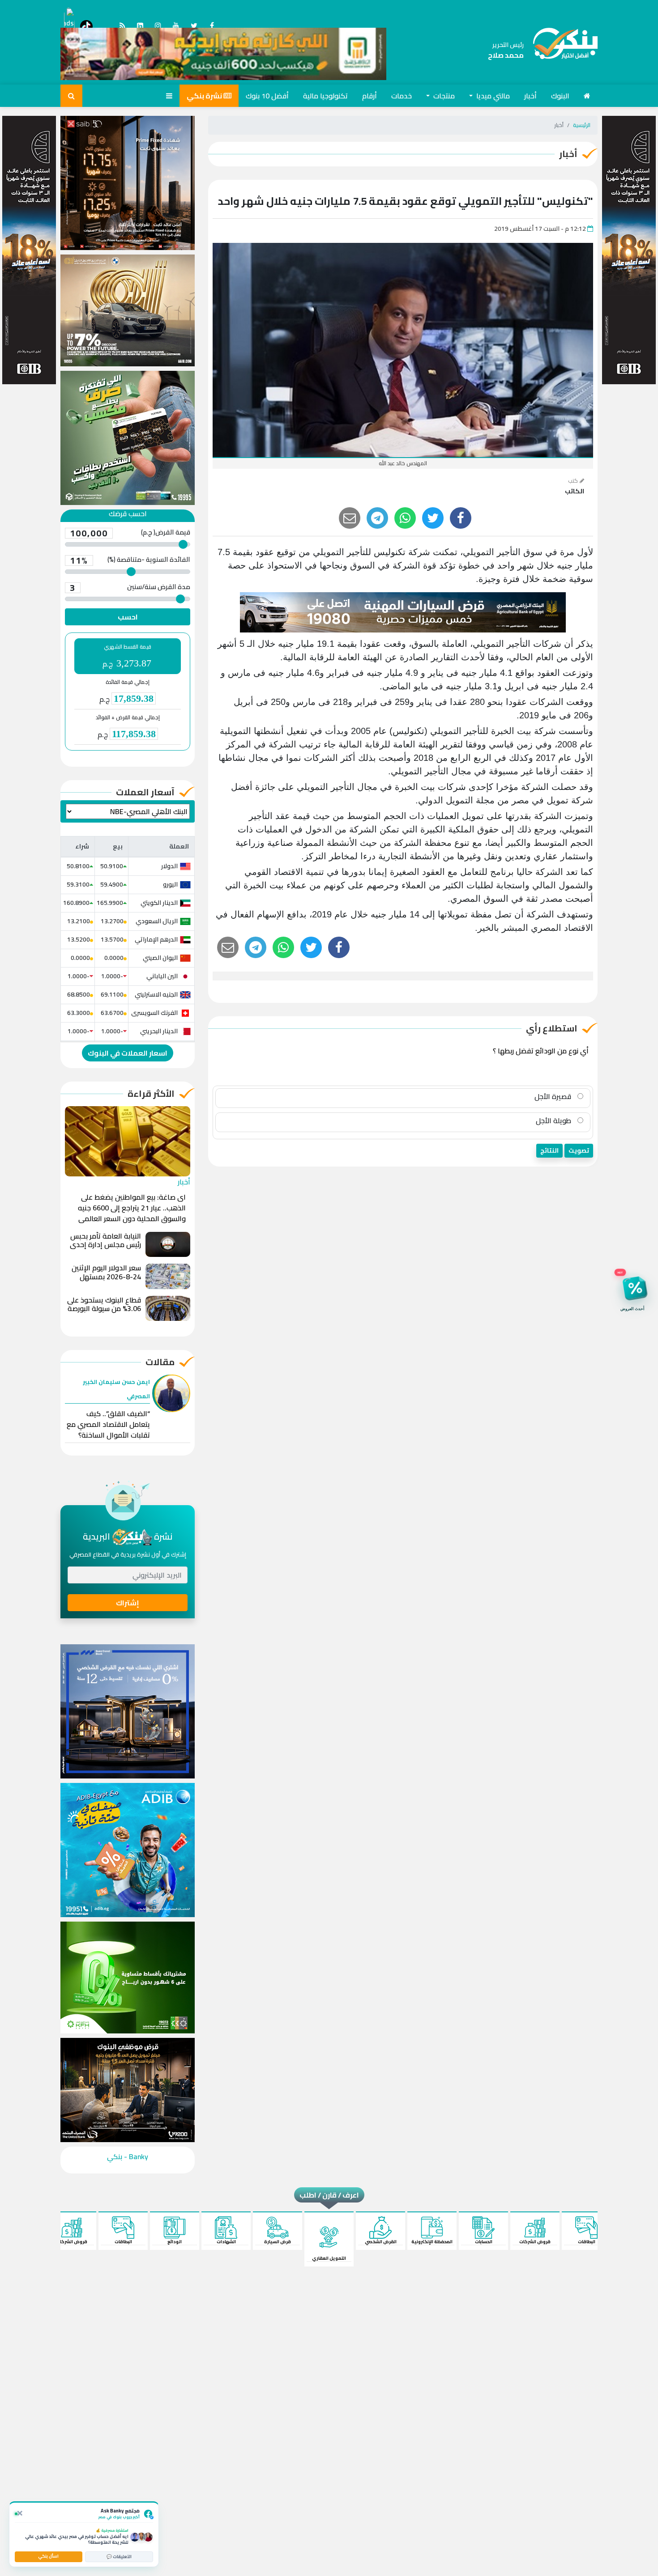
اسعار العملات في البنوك (128, 1053)
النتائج (549, 1150)
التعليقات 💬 (119, 2557)
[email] (350, 518)
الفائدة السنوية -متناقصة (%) (130, 560)
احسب (128, 617)
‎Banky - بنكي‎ (128, 2156)
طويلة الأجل (554, 1120)
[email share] (377, 518)
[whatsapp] (405, 518)
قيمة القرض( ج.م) (130, 533)
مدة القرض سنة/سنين (130, 588)
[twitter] (433, 518)
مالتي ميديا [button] (492, 96)
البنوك (560, 96)
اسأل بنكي (48, 2556)
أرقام (370, 96)
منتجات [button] (443, 96)
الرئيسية (582, 125)
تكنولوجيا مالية (325, 96)
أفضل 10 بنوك (267, 96)
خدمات (402, 96)
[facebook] (461, 518)
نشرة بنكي (205, 96)
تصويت (579, 1150)
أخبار (530, 96)
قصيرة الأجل (554, 1096)
